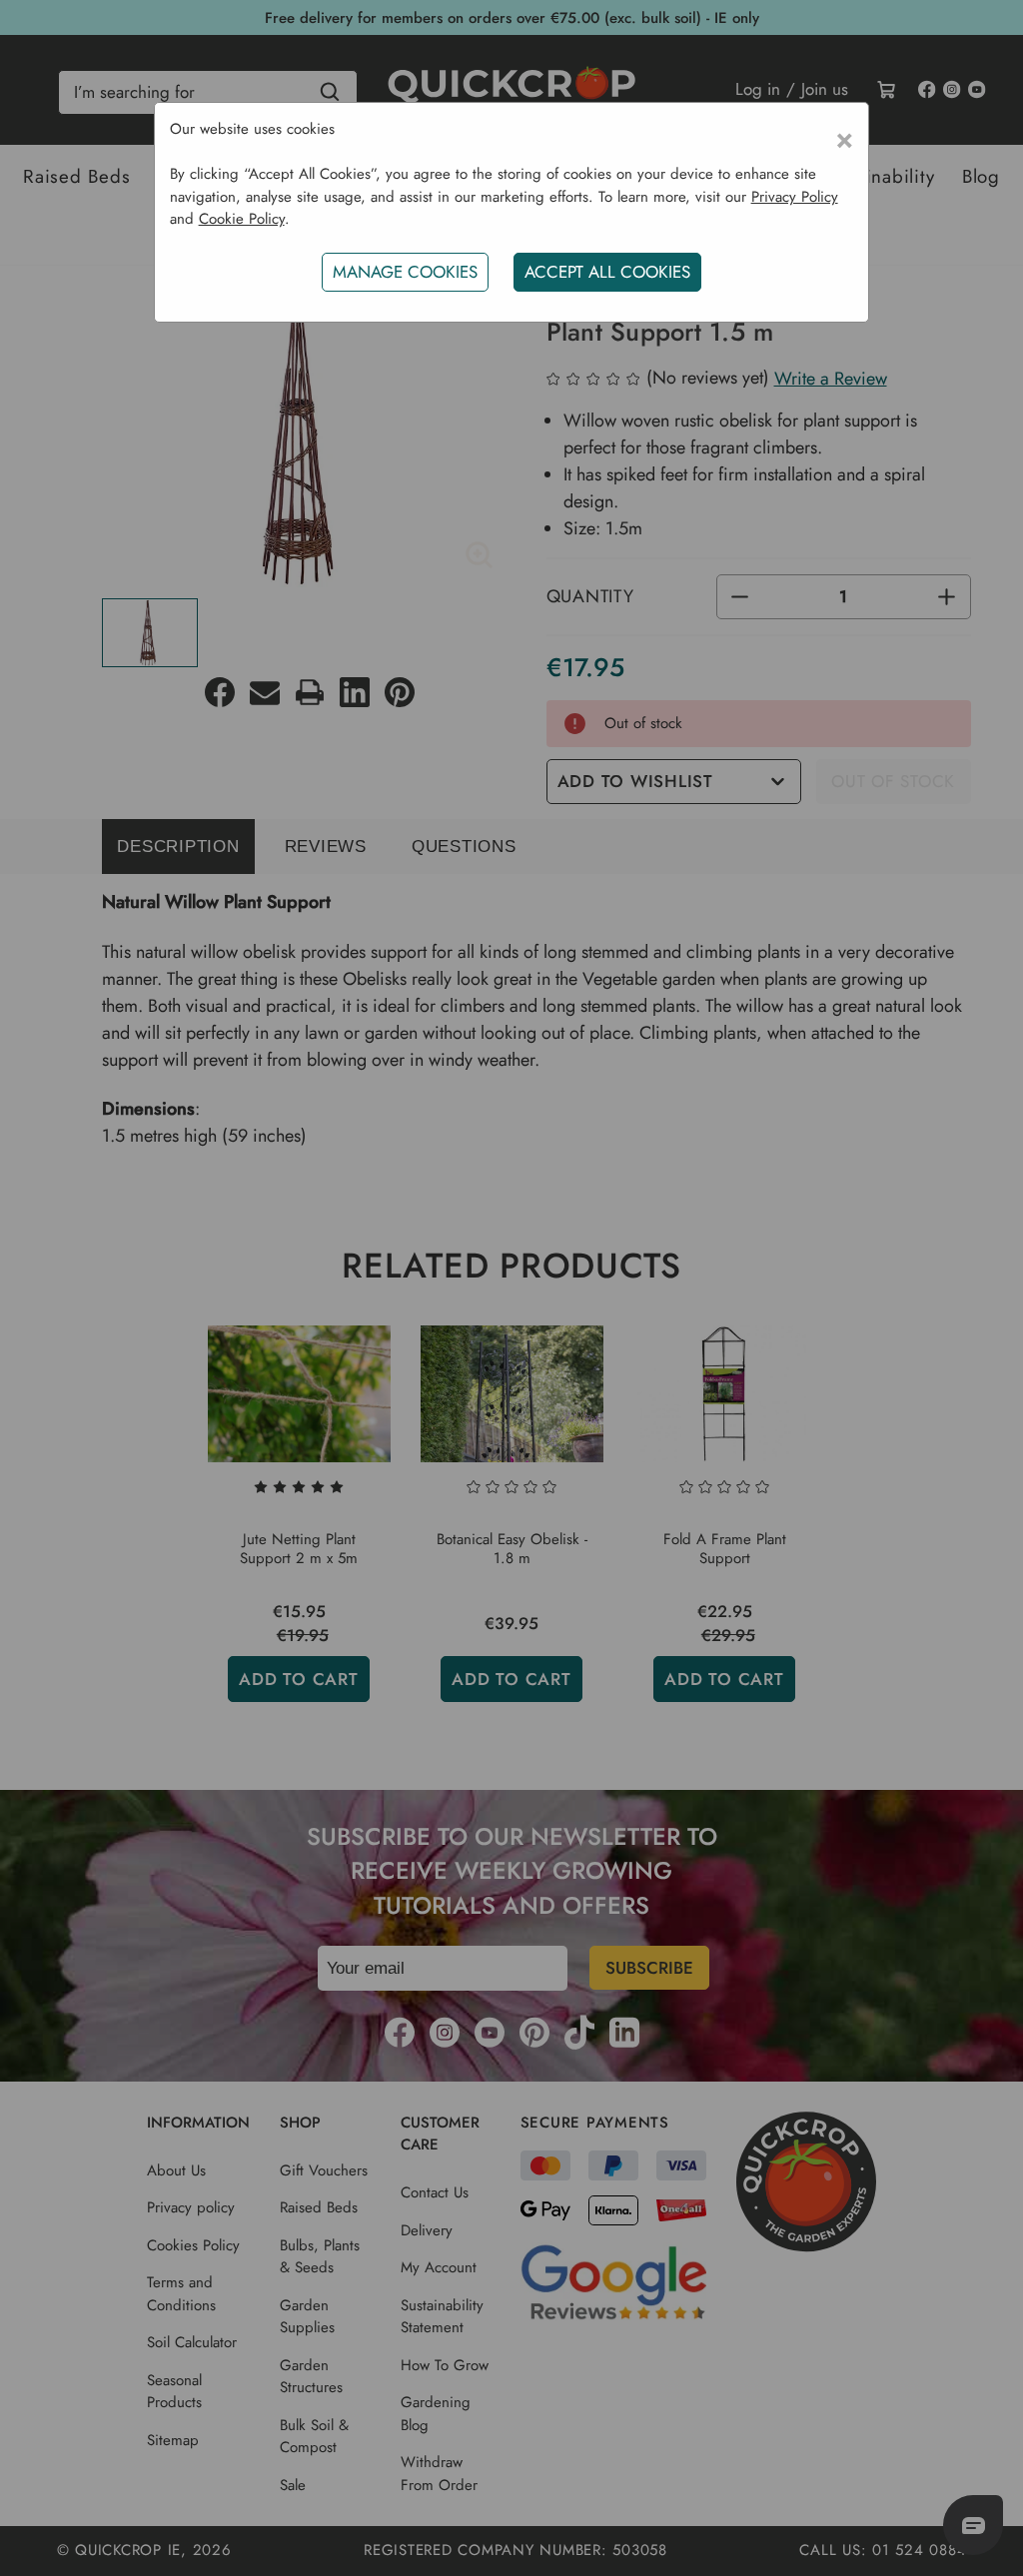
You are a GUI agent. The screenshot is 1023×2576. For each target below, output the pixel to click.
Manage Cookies (405, 272)
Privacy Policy (795, 197)
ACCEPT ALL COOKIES (607, 272)
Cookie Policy (242, 219)
